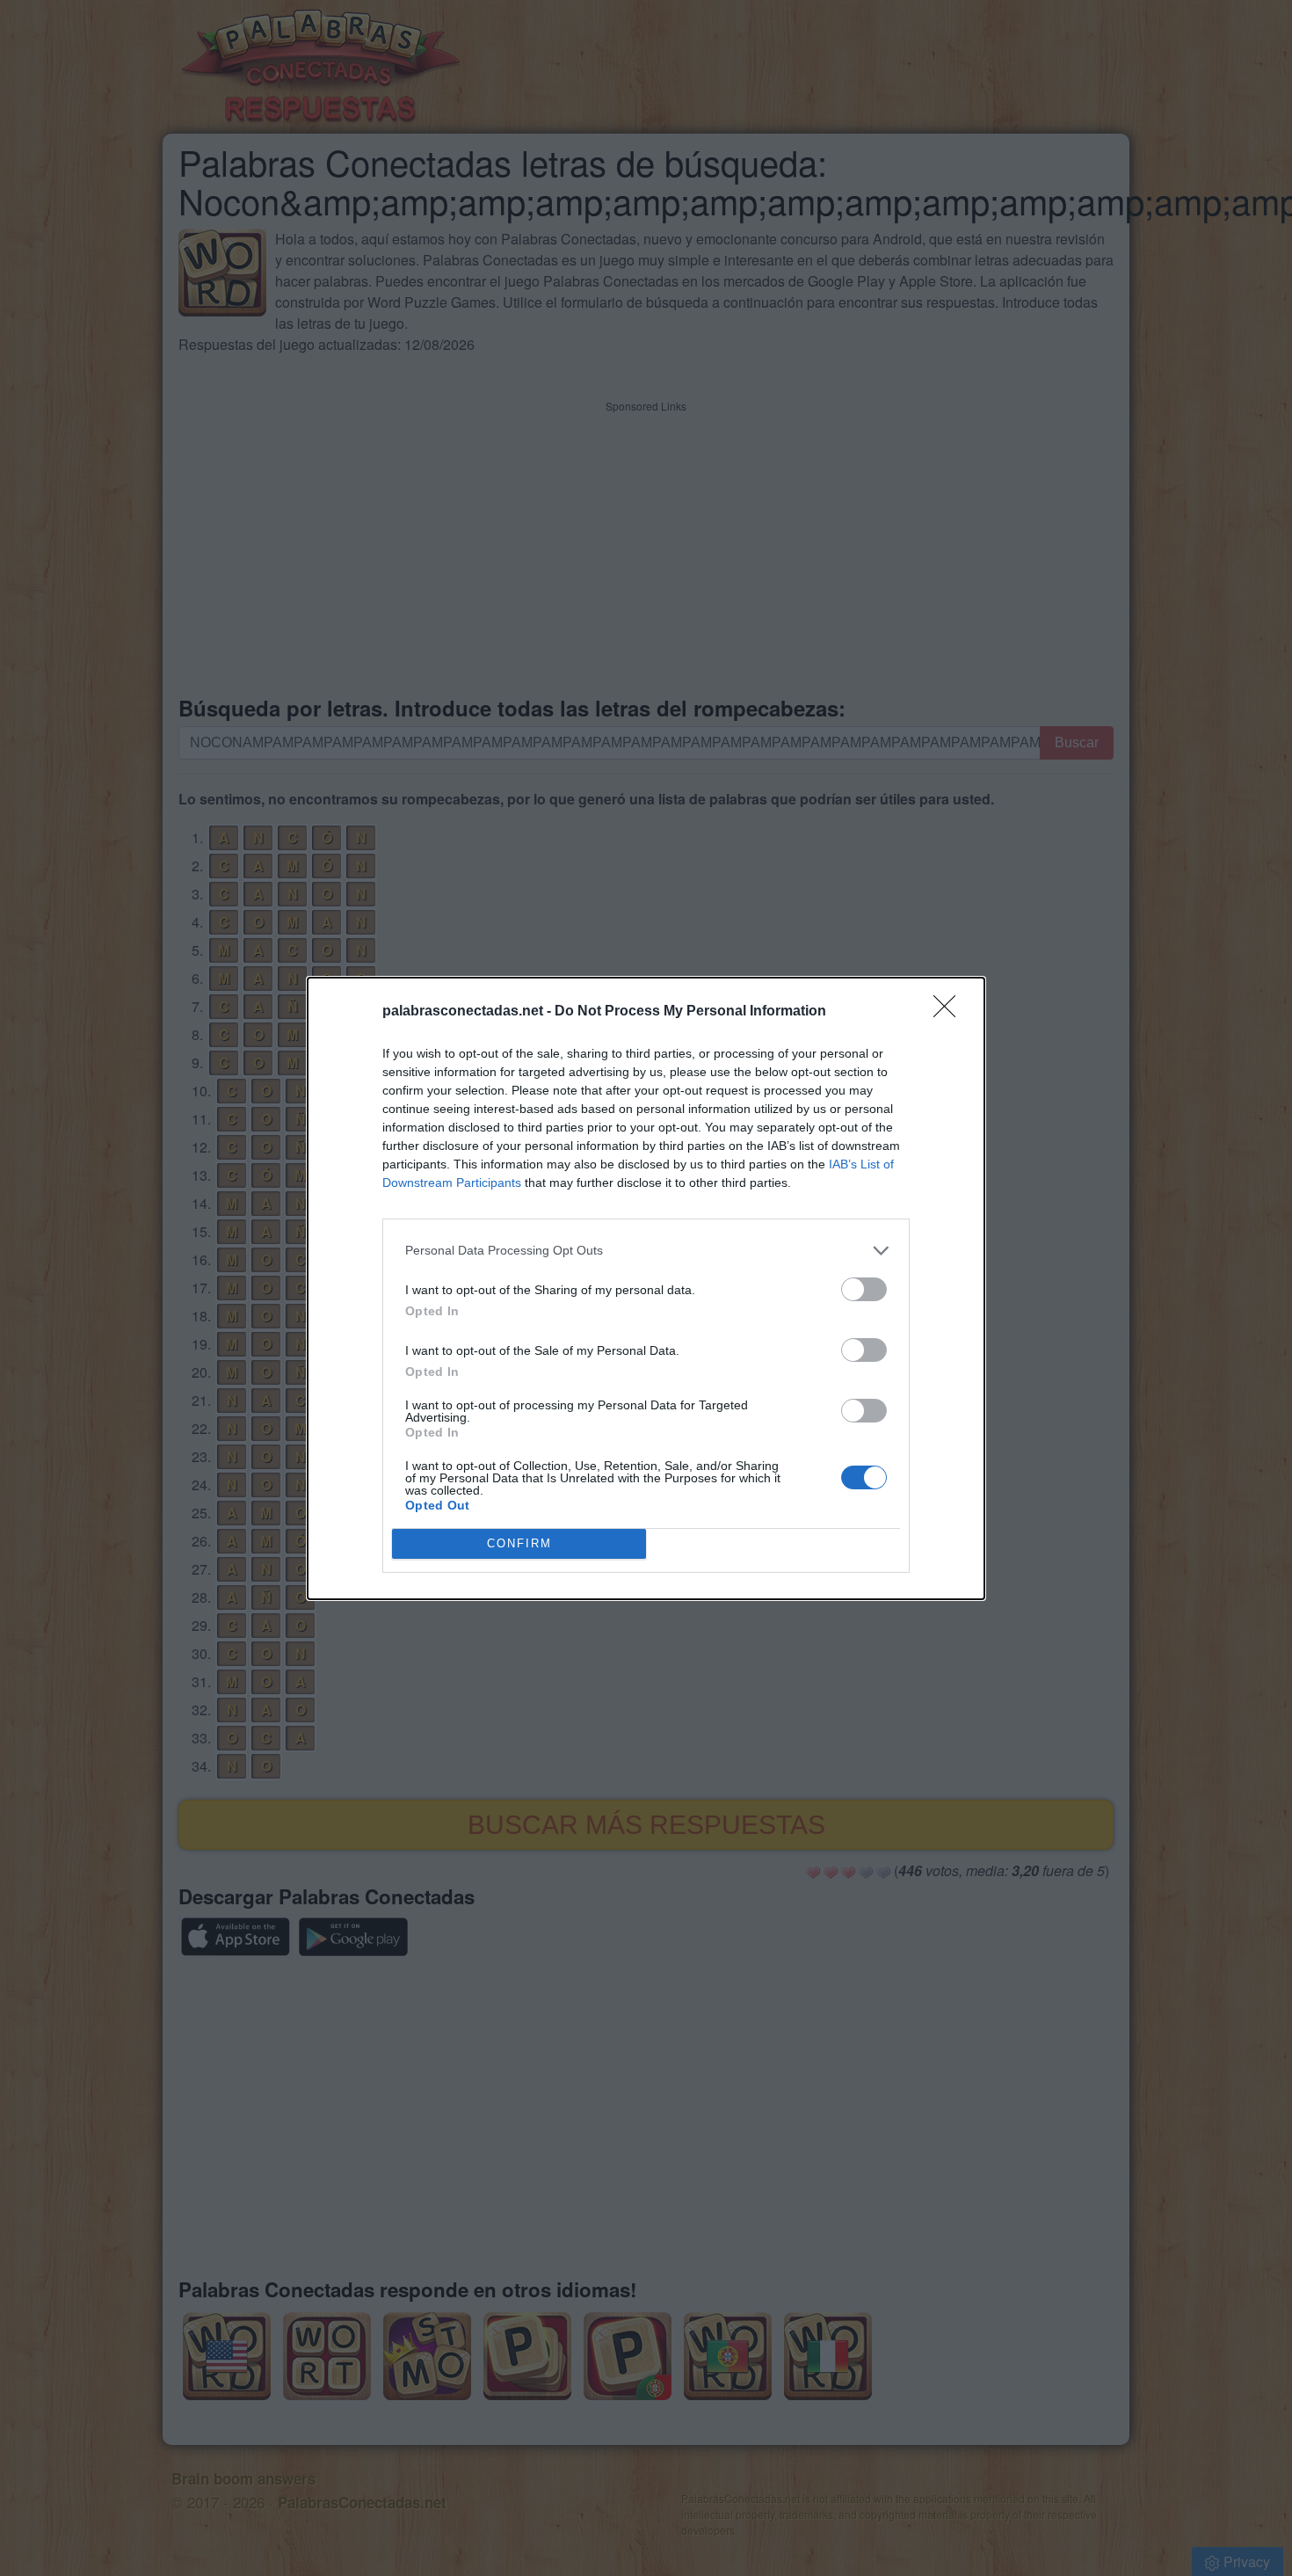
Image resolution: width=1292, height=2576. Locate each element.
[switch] (864, 1289)
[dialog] (646, 1288)
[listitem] (646, 1251)
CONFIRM (519, 1543)
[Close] (950, 1012)
